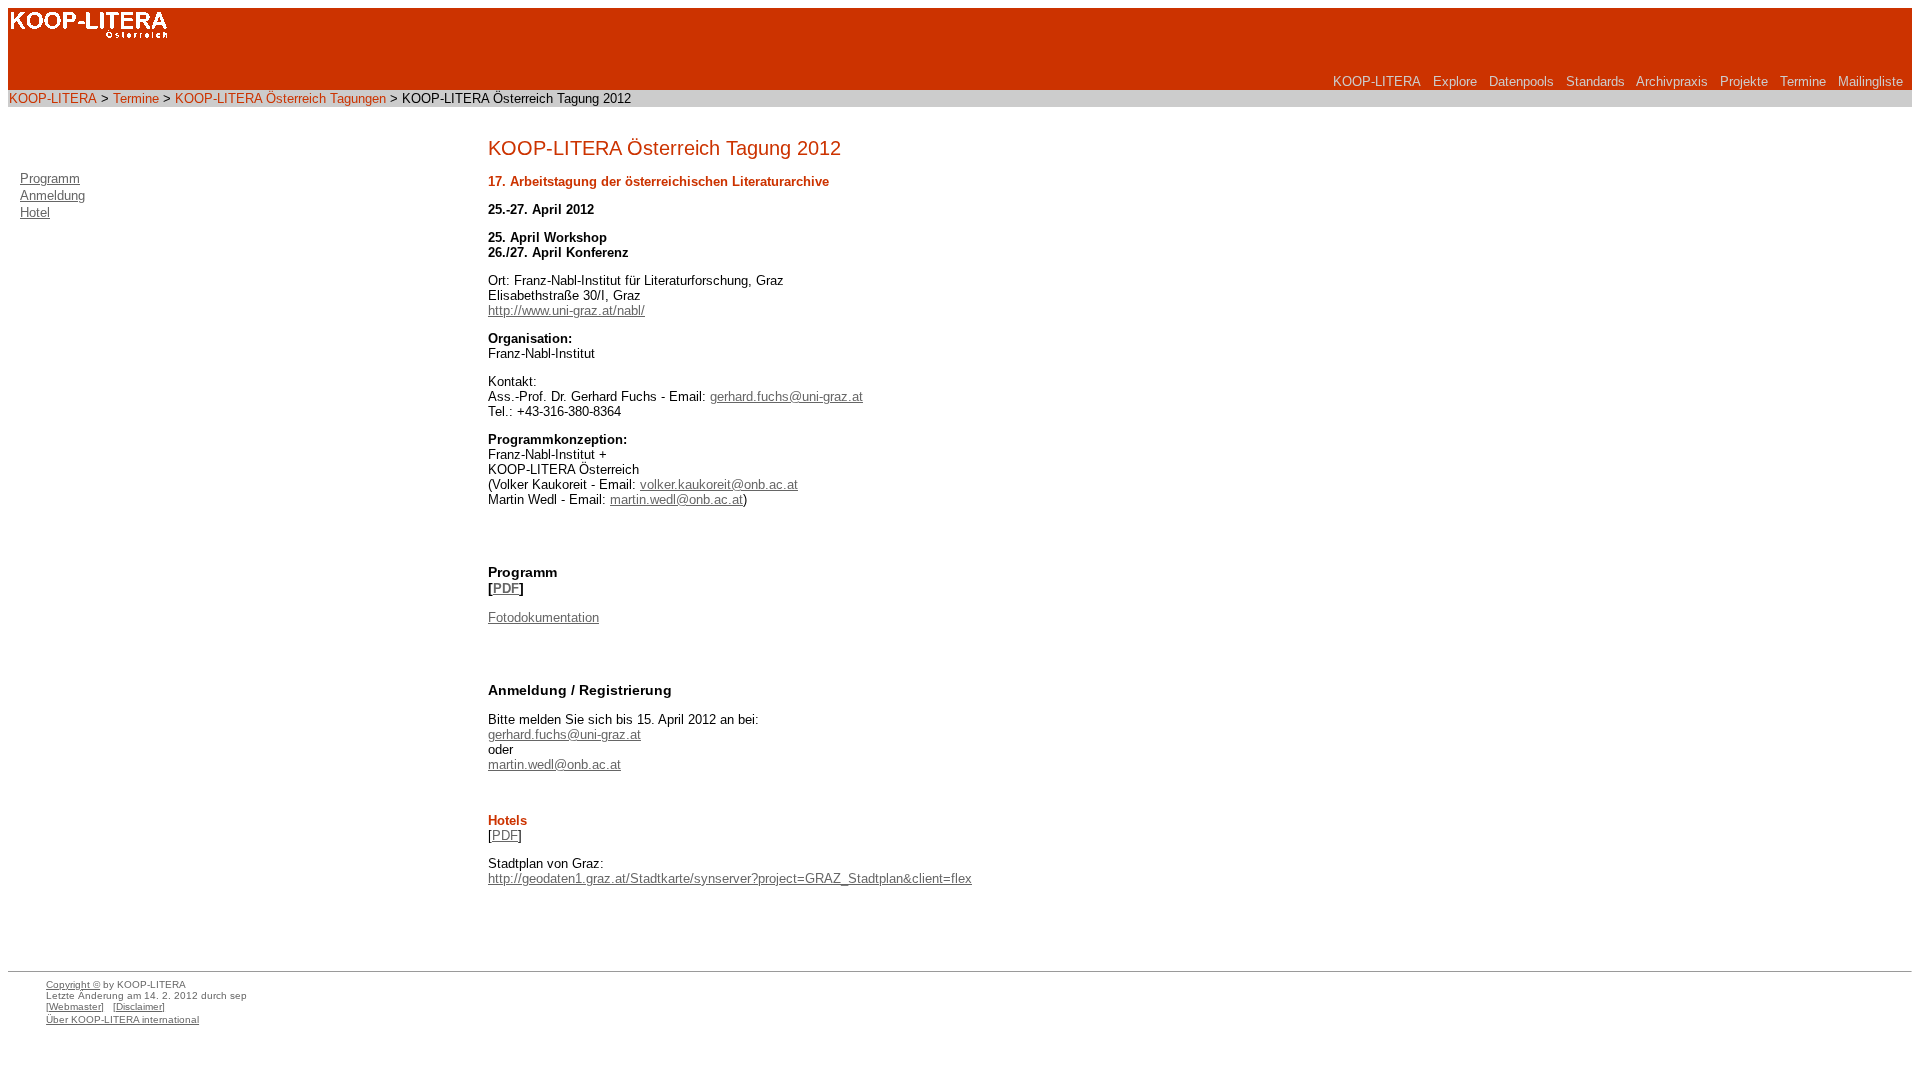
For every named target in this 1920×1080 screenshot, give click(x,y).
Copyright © (73, 984)
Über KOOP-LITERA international (122, 1019)
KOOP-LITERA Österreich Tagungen (280, 98)
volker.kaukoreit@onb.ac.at (719, 484)
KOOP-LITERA (1377, 81)
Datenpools (1521, 81)
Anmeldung (52, 195)
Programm (50, 178)
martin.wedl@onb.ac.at (676, 499)
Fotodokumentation (543, 617)
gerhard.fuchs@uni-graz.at (786, 396)
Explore (1455, 81)
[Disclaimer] (139, 1006)
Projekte (1744, 81)
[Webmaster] (75, 1006)
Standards (1595, 81)
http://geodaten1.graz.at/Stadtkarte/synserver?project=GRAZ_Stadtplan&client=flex (730, 878)
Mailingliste (1870, 81)
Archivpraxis (1672, 81)
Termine (1803, 81)
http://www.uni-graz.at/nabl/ (566, 310)
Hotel (35, 212)
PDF (506, 588)
